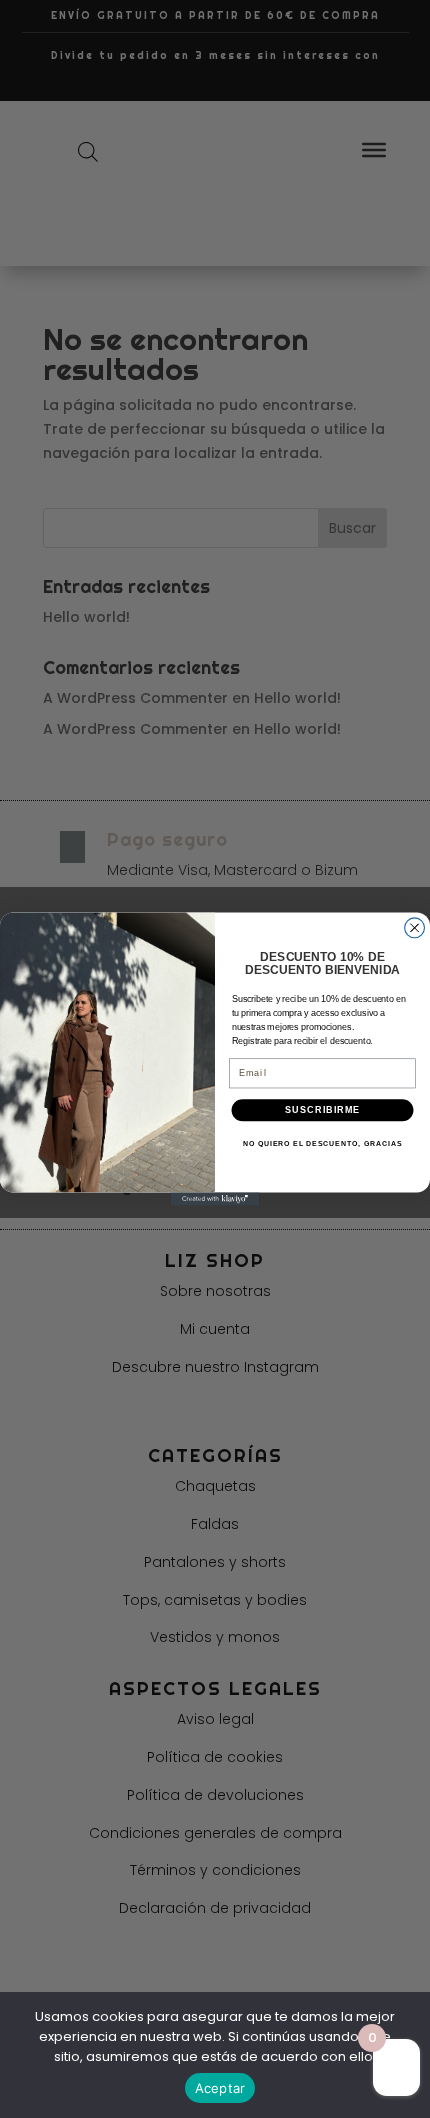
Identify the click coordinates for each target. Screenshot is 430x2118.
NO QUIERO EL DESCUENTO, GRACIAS (322, 1143)
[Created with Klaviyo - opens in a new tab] (215, 1198)
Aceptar (220, 2088)
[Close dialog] (415, 928)
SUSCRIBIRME (322, 1109)
